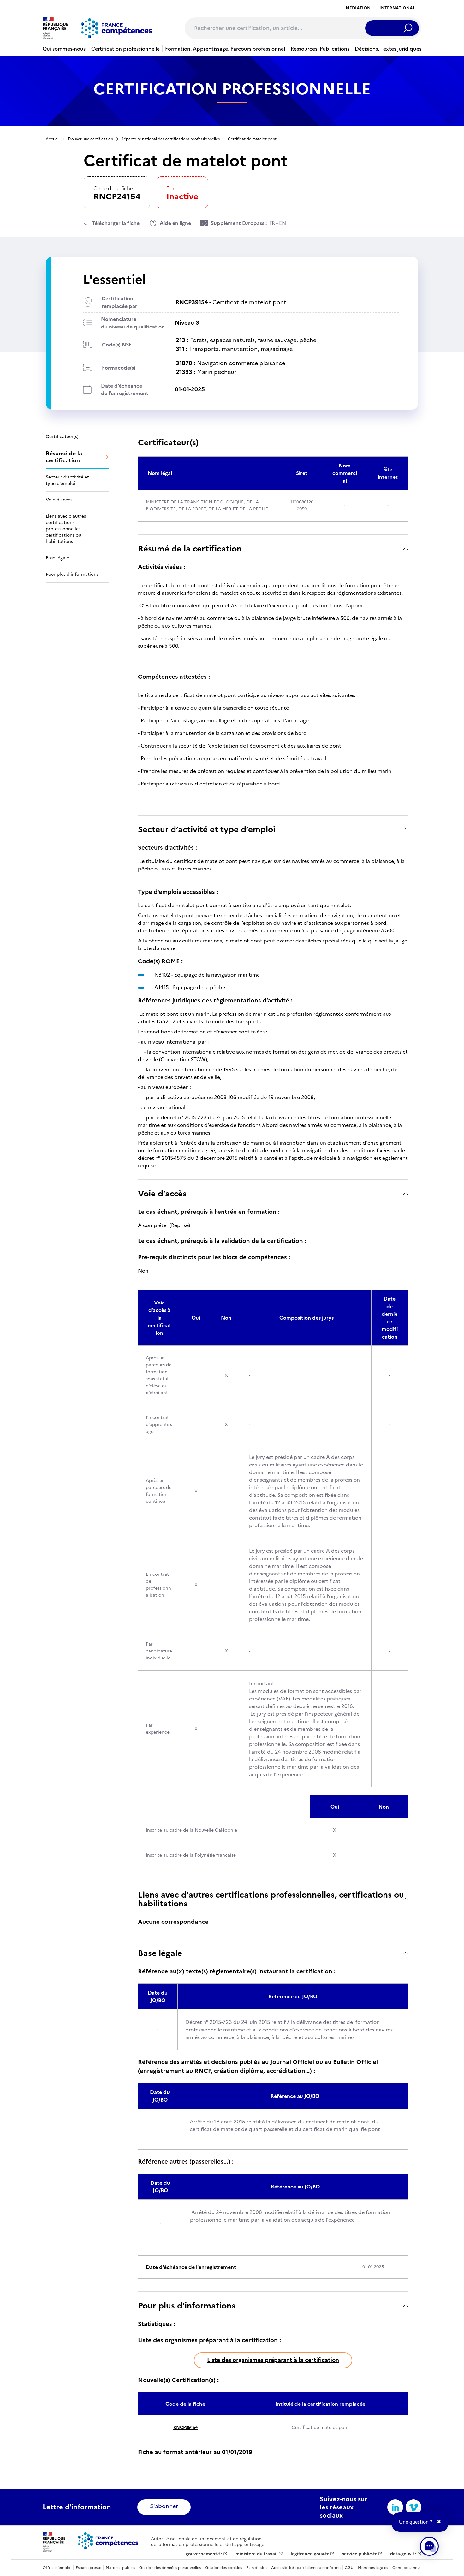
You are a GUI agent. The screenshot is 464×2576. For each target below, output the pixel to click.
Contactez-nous (407, 2568)
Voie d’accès (162, 1193)
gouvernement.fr (204, 2554)
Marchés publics (120, 2568)
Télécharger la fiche (116, 223)
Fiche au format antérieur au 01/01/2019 (195, 2452)
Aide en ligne (175, 223)
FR (272, 223)
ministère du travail (256, 2554)
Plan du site (256, 2568)
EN (283, 223)
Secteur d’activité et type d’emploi (207, 829)
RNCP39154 (185, 2427)
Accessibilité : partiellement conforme (306, 2568)
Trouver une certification (90, 139)
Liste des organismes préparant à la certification (273, 2360)
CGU (349, 2568)
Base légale (160, 1953)
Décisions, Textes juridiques (388, 49)
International (397, 8)
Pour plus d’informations (187, 2305)
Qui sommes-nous (64, 49)
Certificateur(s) (168, 442)
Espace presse (89, 2568)
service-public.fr (360, 2554)
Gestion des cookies (223, 2568)
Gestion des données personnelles (170, 2568)
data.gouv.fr (403, 2554)
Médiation (358, 8)
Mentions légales (373, 2568)
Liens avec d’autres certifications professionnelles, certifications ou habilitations (271, 1899)
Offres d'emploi (57, 2568)
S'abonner (164, 2506)
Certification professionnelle (125, 49)
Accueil (53, 139)
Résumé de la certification (190, 548)
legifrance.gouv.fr (310, 2554)
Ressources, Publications (320, 49)
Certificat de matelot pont (231, 302)
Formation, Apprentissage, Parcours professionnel (225, 49)
